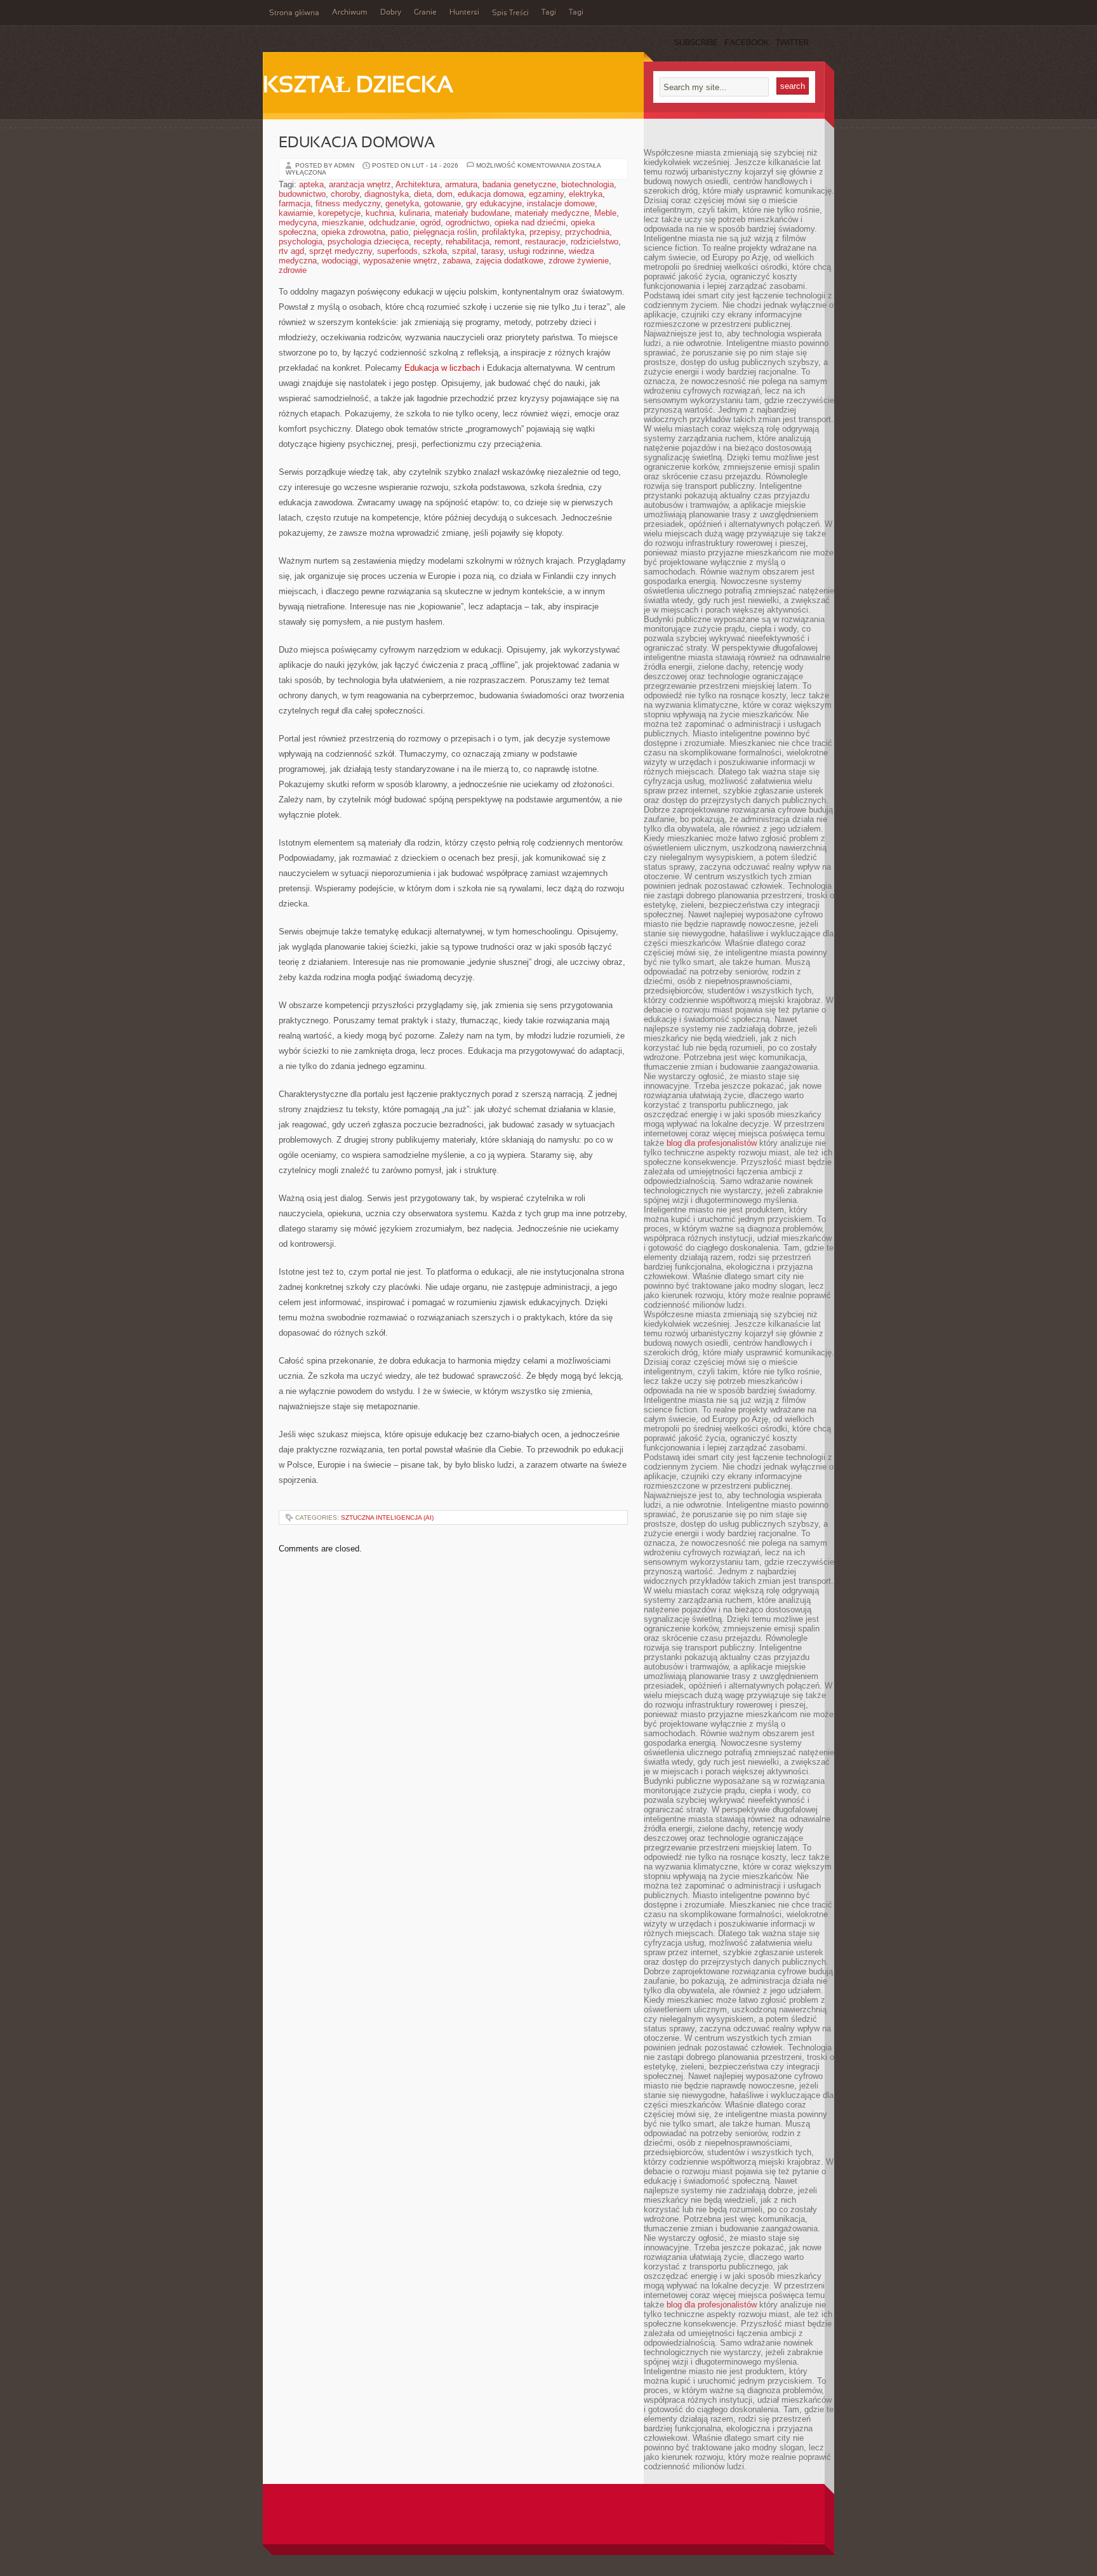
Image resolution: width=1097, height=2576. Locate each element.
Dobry (391, 13)
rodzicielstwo (595, 242)
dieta (423, 194)
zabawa (456, 261)
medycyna (298, 222)
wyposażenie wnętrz (400, 261)
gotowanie (442, 203)
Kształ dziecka (358, 86)
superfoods (397, 251)
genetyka (402, 203)
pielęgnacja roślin (445, 232)
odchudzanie (392, 222)
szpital (464, 251)
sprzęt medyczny (341, 251)
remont (507, 242)
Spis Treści (510, 13)
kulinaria (415, 213)
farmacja (295, 203)
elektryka (586, 194)
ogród (430, 222)
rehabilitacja (468, 242)
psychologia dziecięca (368, 242)
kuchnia (380, 213)
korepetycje (339, 213)
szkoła (435, 251)
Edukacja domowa (357, 143)
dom (445, 194)
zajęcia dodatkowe (509, 261)
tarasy (492, 251)
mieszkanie (343, 222)
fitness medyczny (348, 203)
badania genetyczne (519, 184)
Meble (605, 213)
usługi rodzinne (536, 251)
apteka (311, 184)
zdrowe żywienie (579, 261)
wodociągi (340, 261)
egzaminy (546, 194)
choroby (345, 194)
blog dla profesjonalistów (712, 1143)
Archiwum (350, 13)
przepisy (545, 232)
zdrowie (293, 270)
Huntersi (464, 13)
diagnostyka (387, 194)
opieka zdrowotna (353, 232)
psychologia (301, 242)
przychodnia (587, 232)
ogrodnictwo (468, 222)
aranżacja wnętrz (360, 184)
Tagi (549, 13)
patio (399, 232)
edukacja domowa (491, 194)
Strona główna (294, 13)
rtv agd (291, 251)
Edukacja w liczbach (442, 368)
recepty (427, 242)
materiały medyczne (552, 213)
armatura (461, 184)
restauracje (545, 242)
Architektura (418, 184)
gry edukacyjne (494, 203)
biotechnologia (588, 184)
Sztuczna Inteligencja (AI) (387, 1517)
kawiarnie (296, 213)
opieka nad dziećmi (530, 222)
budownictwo (302, 194)
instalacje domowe (561, 203)
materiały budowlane (472, 213)
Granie (425, 13)
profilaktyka (503, 232)
